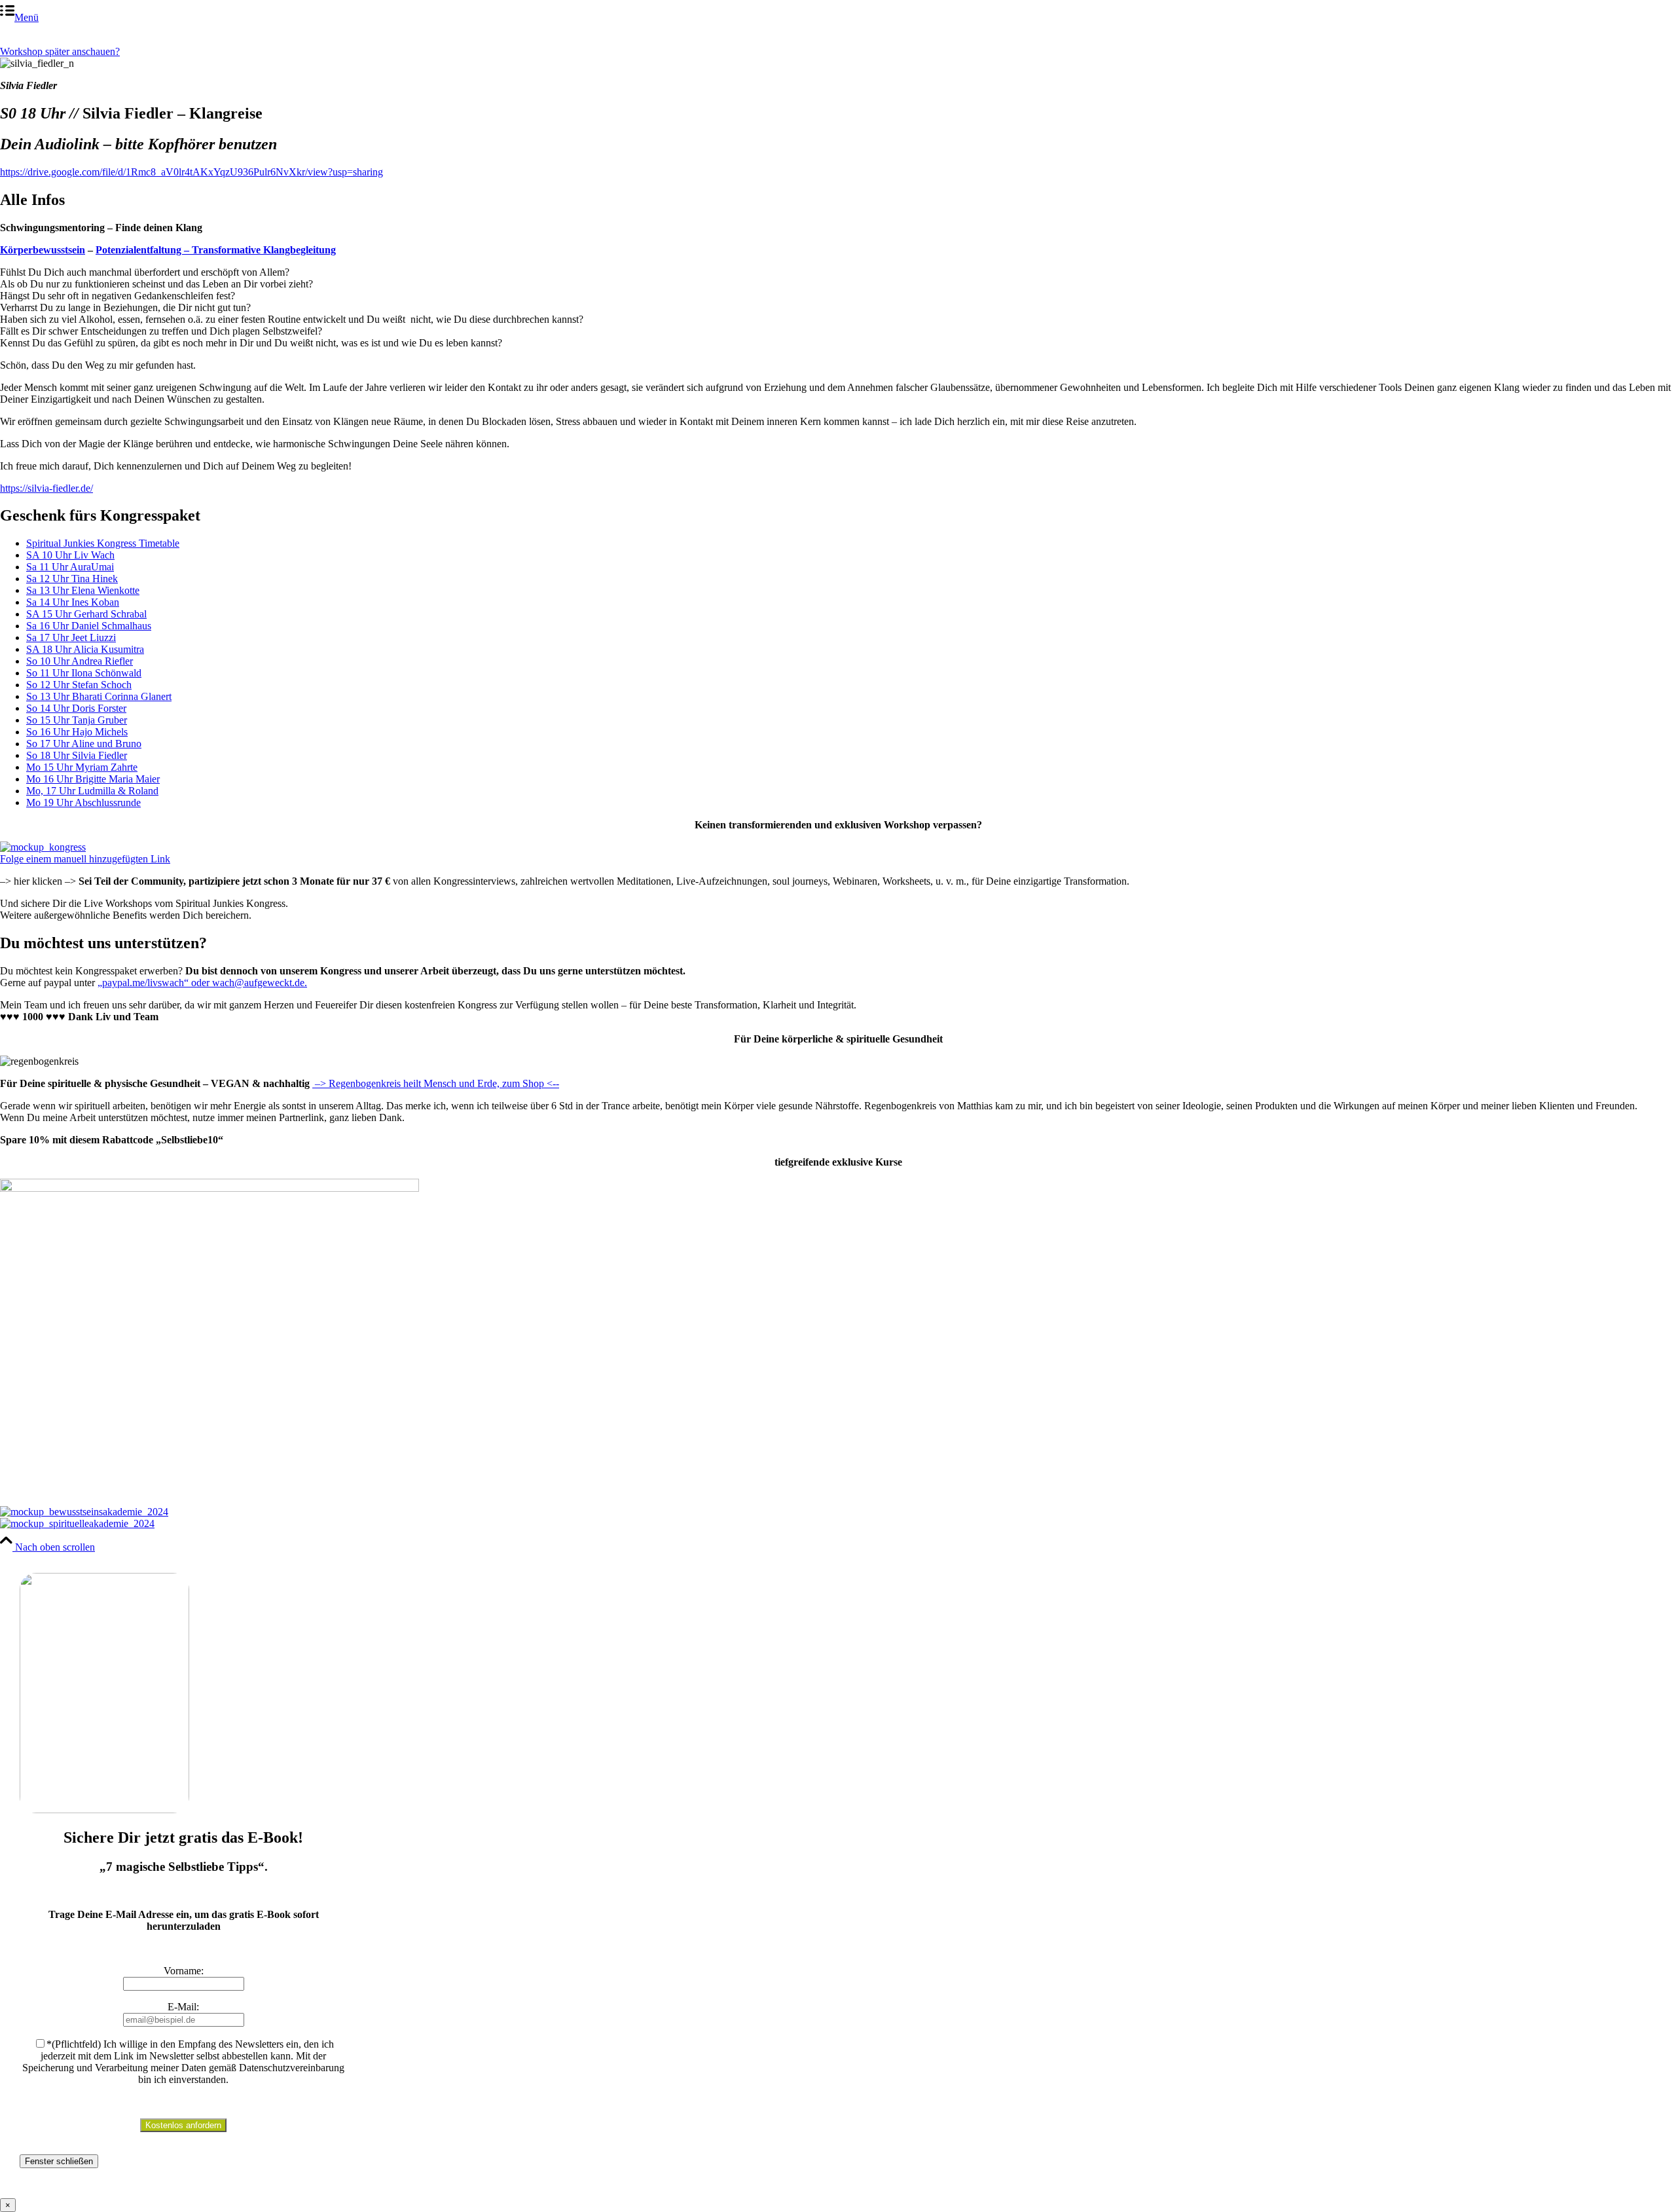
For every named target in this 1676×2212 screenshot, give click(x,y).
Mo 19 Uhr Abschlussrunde (83, 802)
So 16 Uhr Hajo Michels (77, 732)
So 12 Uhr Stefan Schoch (79, 685)
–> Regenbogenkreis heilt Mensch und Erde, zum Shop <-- (436, 1083)
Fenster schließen (59, 2161)
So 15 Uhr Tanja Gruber (77, 720)
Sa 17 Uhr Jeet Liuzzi (71, 637)
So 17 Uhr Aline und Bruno (84, 744)
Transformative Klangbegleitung (264, 250)
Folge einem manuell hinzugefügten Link (85, 859)
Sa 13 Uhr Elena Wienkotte (83, 590)
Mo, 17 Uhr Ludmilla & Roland (92, 791)
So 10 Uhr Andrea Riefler (80, 661)
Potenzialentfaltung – (144, 250)
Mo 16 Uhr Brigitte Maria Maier (93, 779)
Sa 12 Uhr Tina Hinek (72, 579)
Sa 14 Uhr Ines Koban (73, 602)
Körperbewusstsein (43, 250)
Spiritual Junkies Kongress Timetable (103, 543)
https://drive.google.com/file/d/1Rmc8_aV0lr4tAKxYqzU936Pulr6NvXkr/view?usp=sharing (191, 172)
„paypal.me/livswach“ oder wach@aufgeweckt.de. (202, 983)
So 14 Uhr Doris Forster (76, 708)
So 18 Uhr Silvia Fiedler (77, 755)
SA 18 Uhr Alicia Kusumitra (85, 649)
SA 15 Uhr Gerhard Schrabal (86, 614)
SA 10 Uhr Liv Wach (70, 555)
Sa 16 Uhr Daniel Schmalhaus (89, 626)
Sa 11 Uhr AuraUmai (70, 567)
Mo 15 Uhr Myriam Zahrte (82, 767)
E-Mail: (183, 2007)
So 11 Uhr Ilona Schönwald (84, 673)
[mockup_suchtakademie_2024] (209, 1188)
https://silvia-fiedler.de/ (46, 488)
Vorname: (184, 1971)
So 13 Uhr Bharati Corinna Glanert (99, 696)
